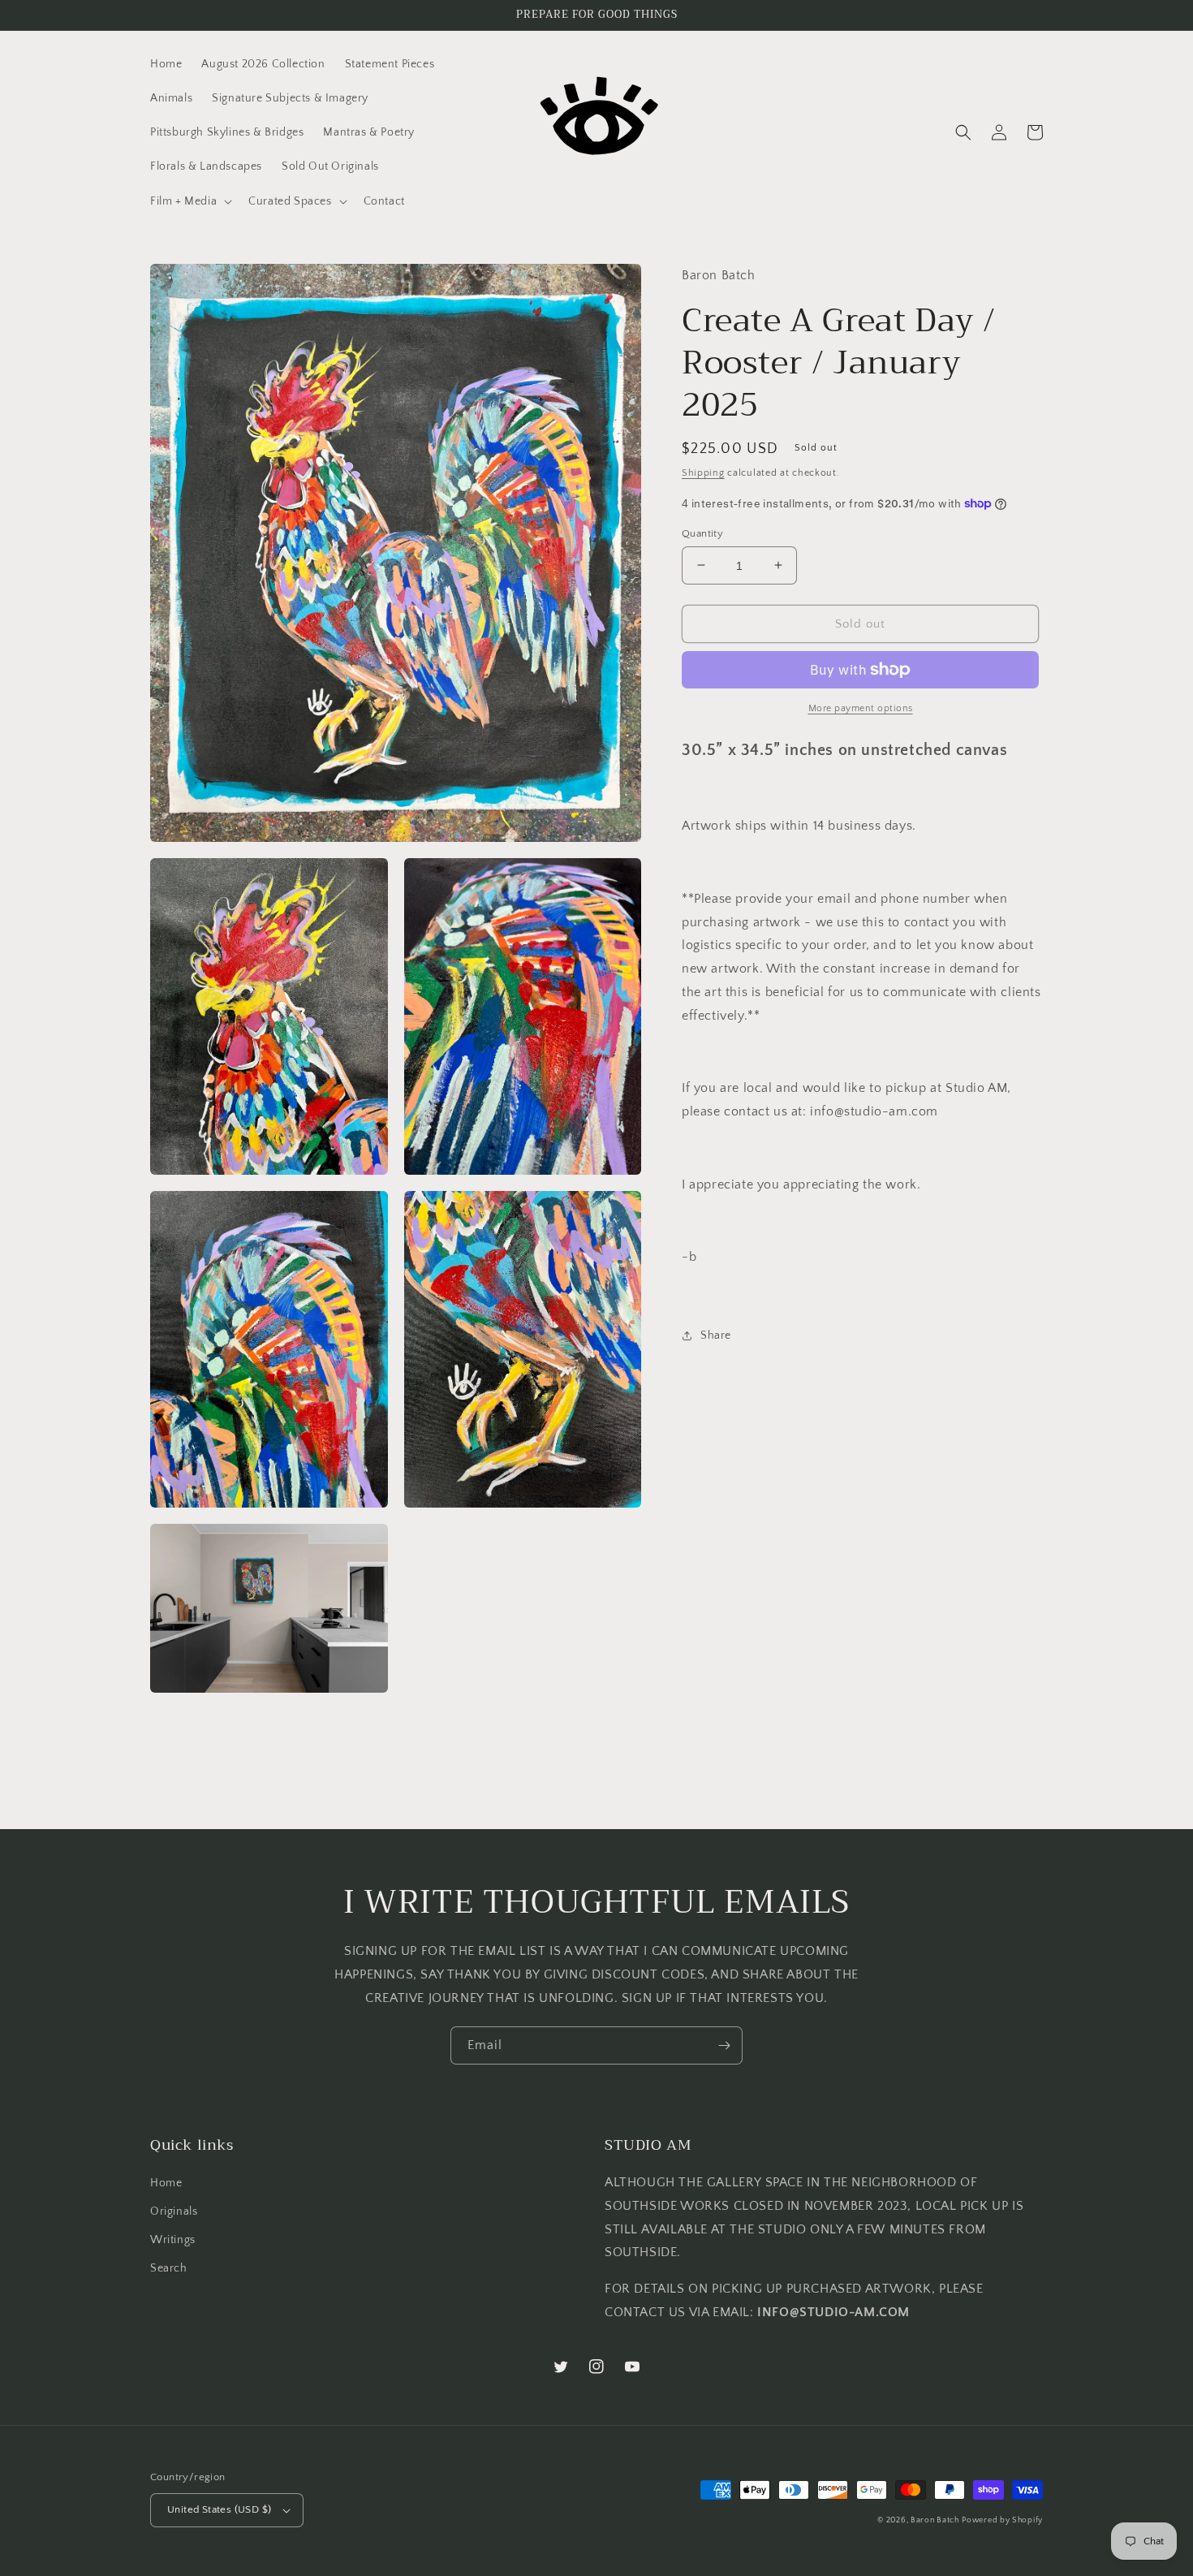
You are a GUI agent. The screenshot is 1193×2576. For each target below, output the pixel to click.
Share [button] (716, 1335)
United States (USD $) (219, 2509)
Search (169, 2268)
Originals (174, 2211)
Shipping (703, 473)
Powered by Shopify (1002, 2520)
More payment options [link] (861, 708)
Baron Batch (935, 2520)
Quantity (702, 533)
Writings (173, 2240)
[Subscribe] (724, 2045)
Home (166, 2183)
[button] (190, 201)
